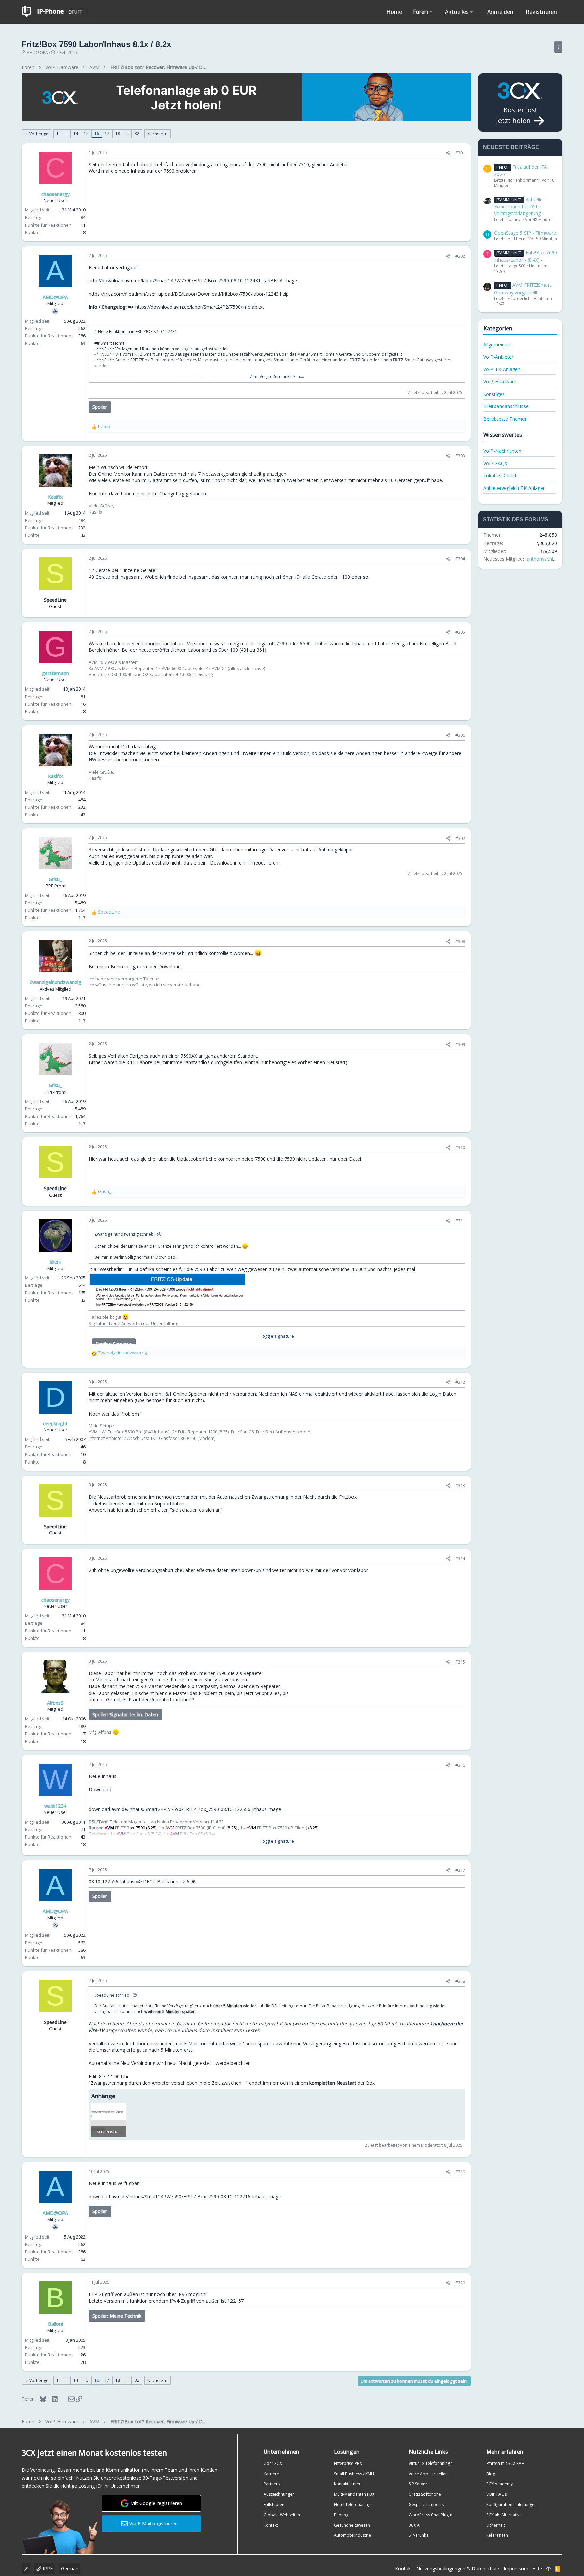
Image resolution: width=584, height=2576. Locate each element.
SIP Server (418, 2484)
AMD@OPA (37, 53)
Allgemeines (496, 344)
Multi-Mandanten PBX (354, 2494)
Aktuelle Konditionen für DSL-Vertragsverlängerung (518, 206)
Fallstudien (274, 2505)
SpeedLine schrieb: (112, 1995)
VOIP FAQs (496, 2494)
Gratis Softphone (425, 2494)
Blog (491, 2474)
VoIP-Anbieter (498, 357)
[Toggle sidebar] (558, 47)
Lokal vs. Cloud (500, 476)
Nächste (155, 134)
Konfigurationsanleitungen (512, 2505)
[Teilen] (448, 153)
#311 (460, 1221)
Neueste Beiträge (511, 147)
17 (107, 134)
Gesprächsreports (426, 2505)
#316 (460, 1765)
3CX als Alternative (504, 2515)
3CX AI (415, 2525)
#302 (460, 256)
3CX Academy (500, 2484)
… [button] (66, 134)
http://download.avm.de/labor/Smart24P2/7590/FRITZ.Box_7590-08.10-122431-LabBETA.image (193, 281)
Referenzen (497, 2535)
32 (137, 134)
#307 (460, 838)
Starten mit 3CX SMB (505, 2463)
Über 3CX (273, 2463)
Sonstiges (494, 394)
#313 (460, 1485)
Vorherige (39, 134)
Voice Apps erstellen (428, 2474)
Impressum (516, 2568)
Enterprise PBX (348, 2463)
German (70, 2568)
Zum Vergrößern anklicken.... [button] (277, 377)
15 (86, 134)
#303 (460, 456)
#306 (460, 735)
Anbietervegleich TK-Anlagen (515, 488)
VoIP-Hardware (500, 382)
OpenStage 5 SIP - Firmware (525, 233)
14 (76, 134)
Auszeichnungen (279, 2494)
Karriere (271, 2474)
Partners (272, 2484)
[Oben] (549, 2569)
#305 (460, 632)
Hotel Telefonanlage (353, 2505)
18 (118, 134)
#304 (460, 559)
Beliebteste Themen (505, 419)
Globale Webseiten (282, 2515)
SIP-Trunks (418, 2535)
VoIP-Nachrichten (502, 451)
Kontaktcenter (347, 2484)
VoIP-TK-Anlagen (502, 369)
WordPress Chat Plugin (430, 2515)
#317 (460, 1870)
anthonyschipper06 (547, 559)
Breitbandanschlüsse (506, 406)
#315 (460, 1662)
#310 (460, 1147)
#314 (460, 1558)
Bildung (341, 2515)
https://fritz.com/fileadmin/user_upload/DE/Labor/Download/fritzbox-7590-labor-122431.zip (189, 294)
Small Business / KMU (354, 2474)
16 (97, 134)
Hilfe (537, 2568)
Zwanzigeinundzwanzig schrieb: (125, 1234)
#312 (460, 1382)
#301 (460, 153)
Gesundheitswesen (352, 2525)
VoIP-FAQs (495, 463)
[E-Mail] (67, 2399)
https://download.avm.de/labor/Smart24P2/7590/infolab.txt (200, 307)
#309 (460, 1044)
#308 (460, 941)
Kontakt (271, 2525)
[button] (431, 12)
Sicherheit (496, 2525)
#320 (460, 2283)
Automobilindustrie (352, 2535)
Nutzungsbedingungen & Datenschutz (458, 2568)
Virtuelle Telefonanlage (431, 2463)
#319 (460, 2172)
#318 (460, 1981)
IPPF (47, 2568)
